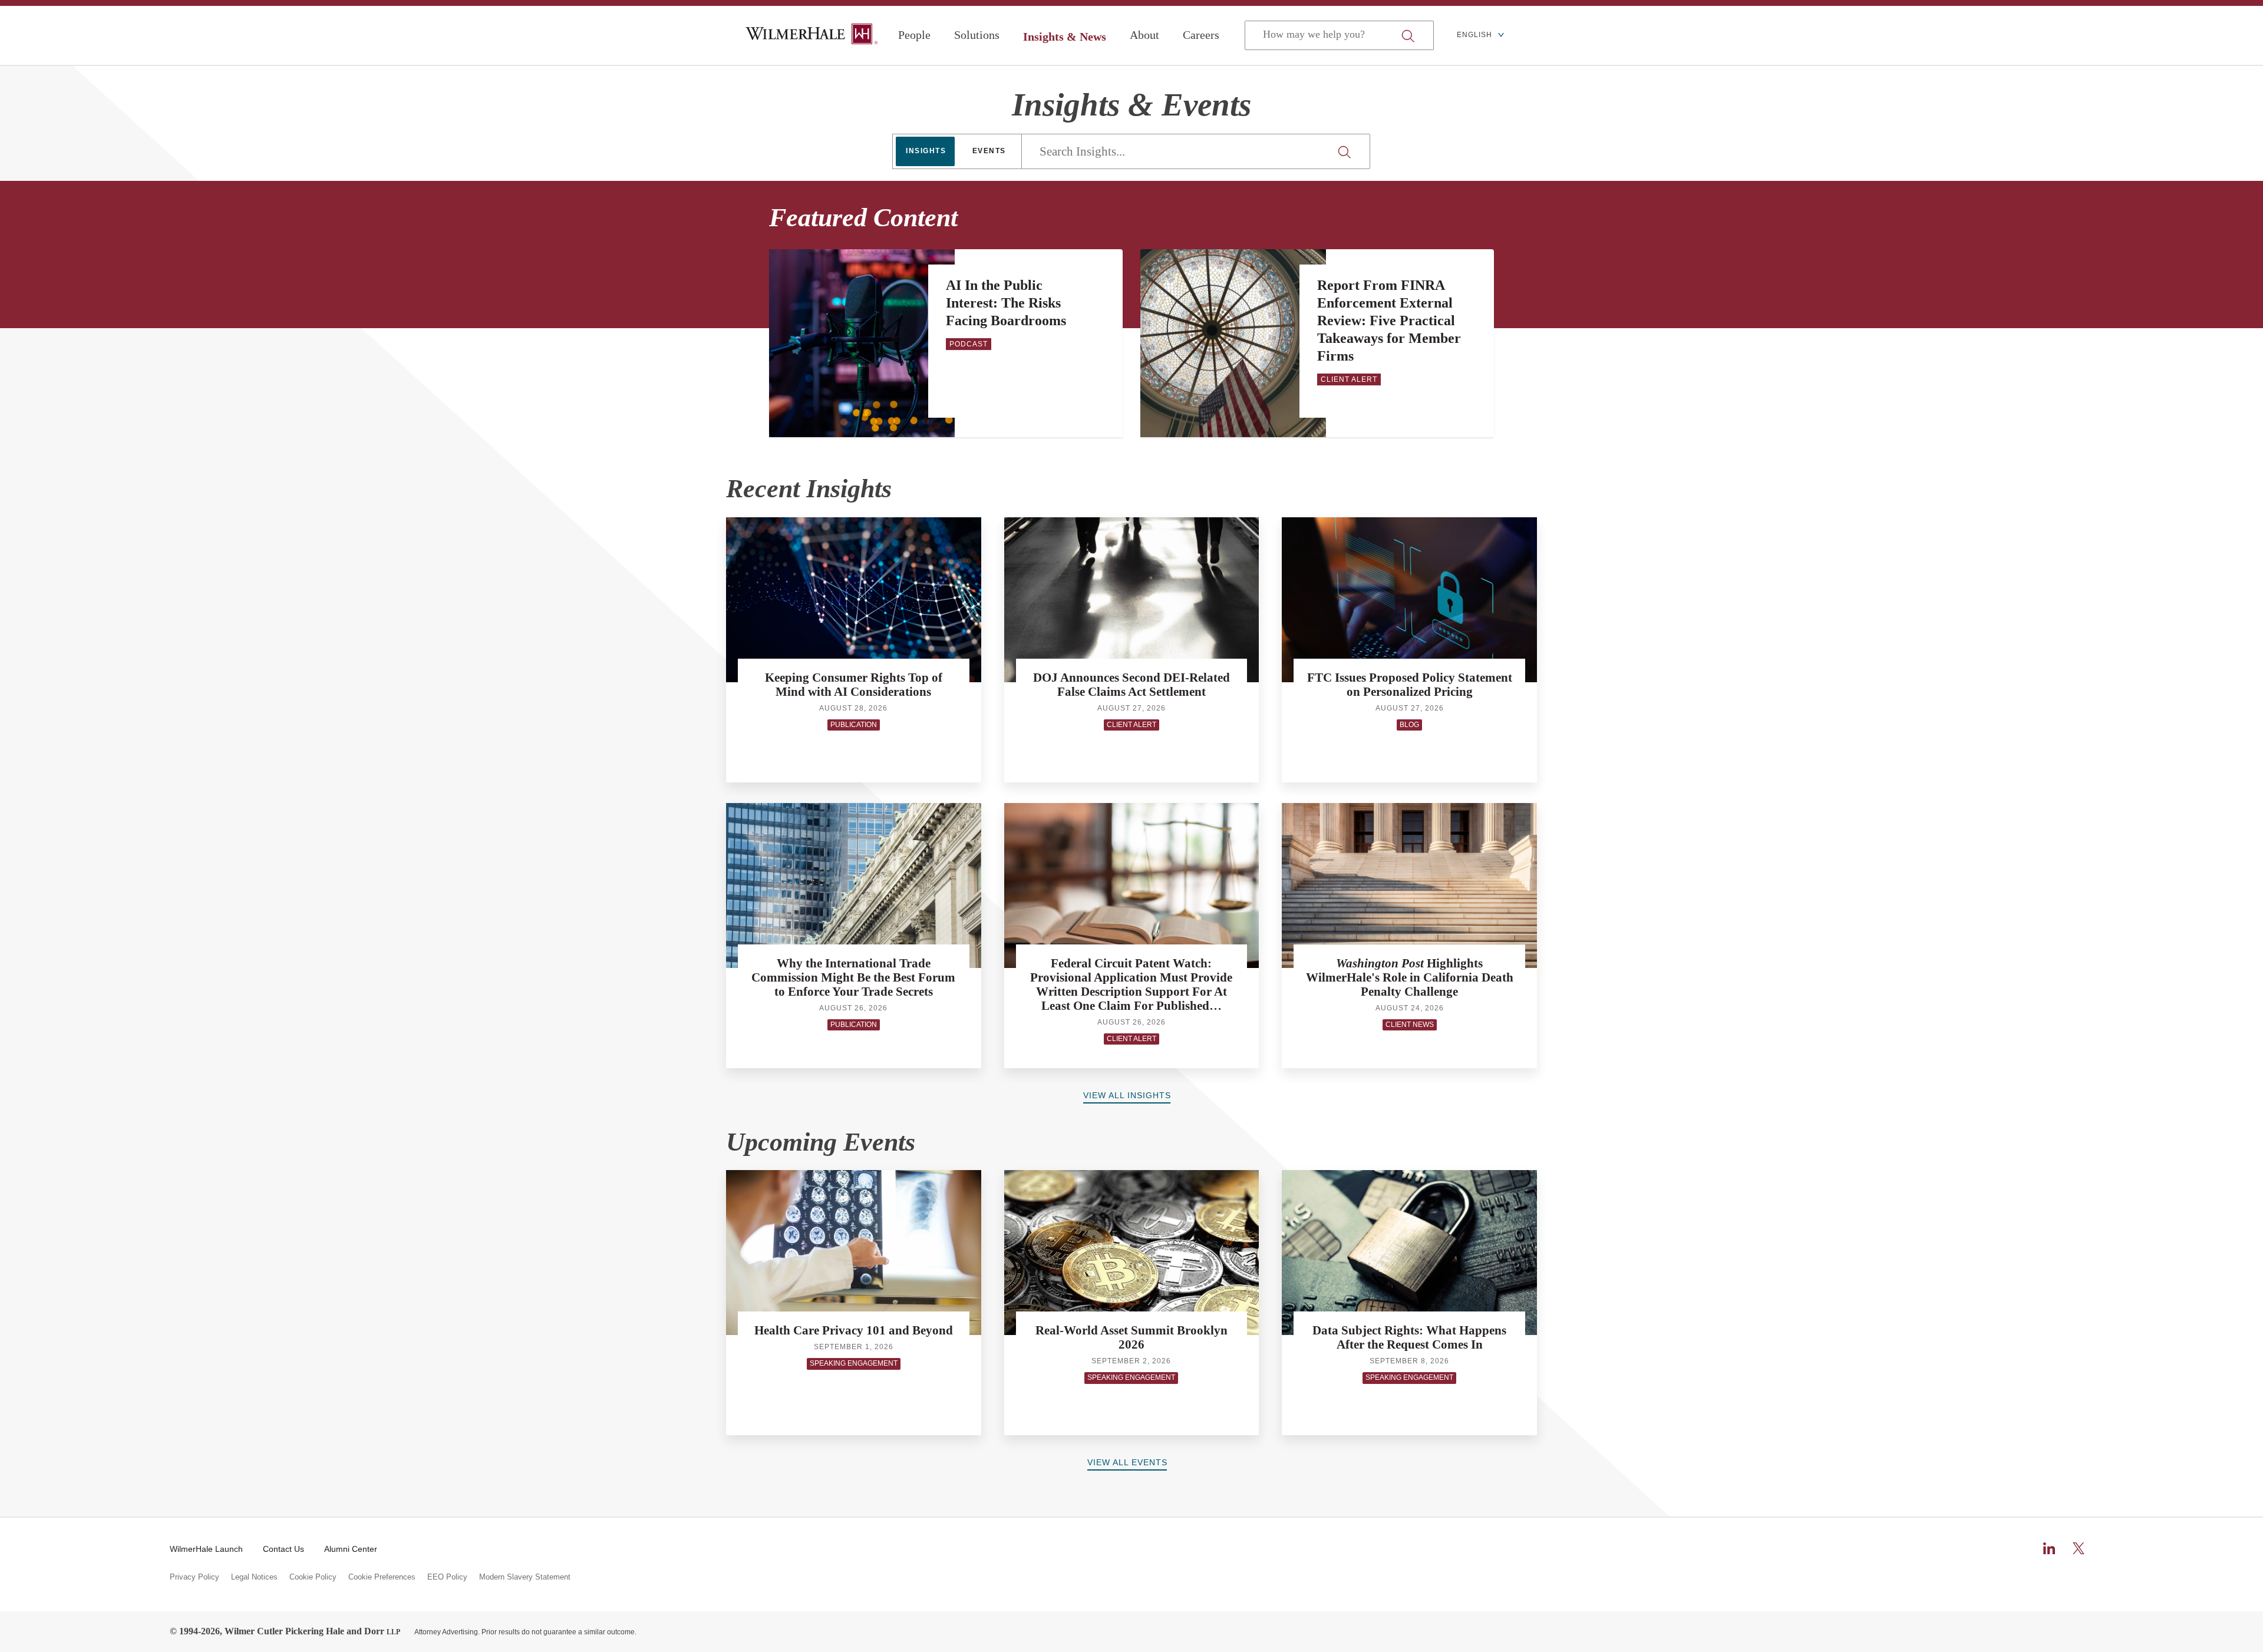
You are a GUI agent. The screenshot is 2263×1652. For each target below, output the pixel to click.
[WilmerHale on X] (2079, 1548)
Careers (1201, 35)
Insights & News (1065, 37)
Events (989, 151)
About (1144, 35)
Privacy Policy (194, 1577)
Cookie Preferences (382, 1577)
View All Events (1127, 1462)
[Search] (1346, 152)
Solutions (977, 35)
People (914, 35)
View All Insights (1127, 1095)
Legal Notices (254, 1577)
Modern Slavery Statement (525, 1577)
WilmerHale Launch (206, 1549)
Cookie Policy (313, 1577)
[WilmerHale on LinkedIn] (2049, 1548)
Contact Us (283, 1549)
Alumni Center (351, 1549)
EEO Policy (447, 1577)
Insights (926, 151)
